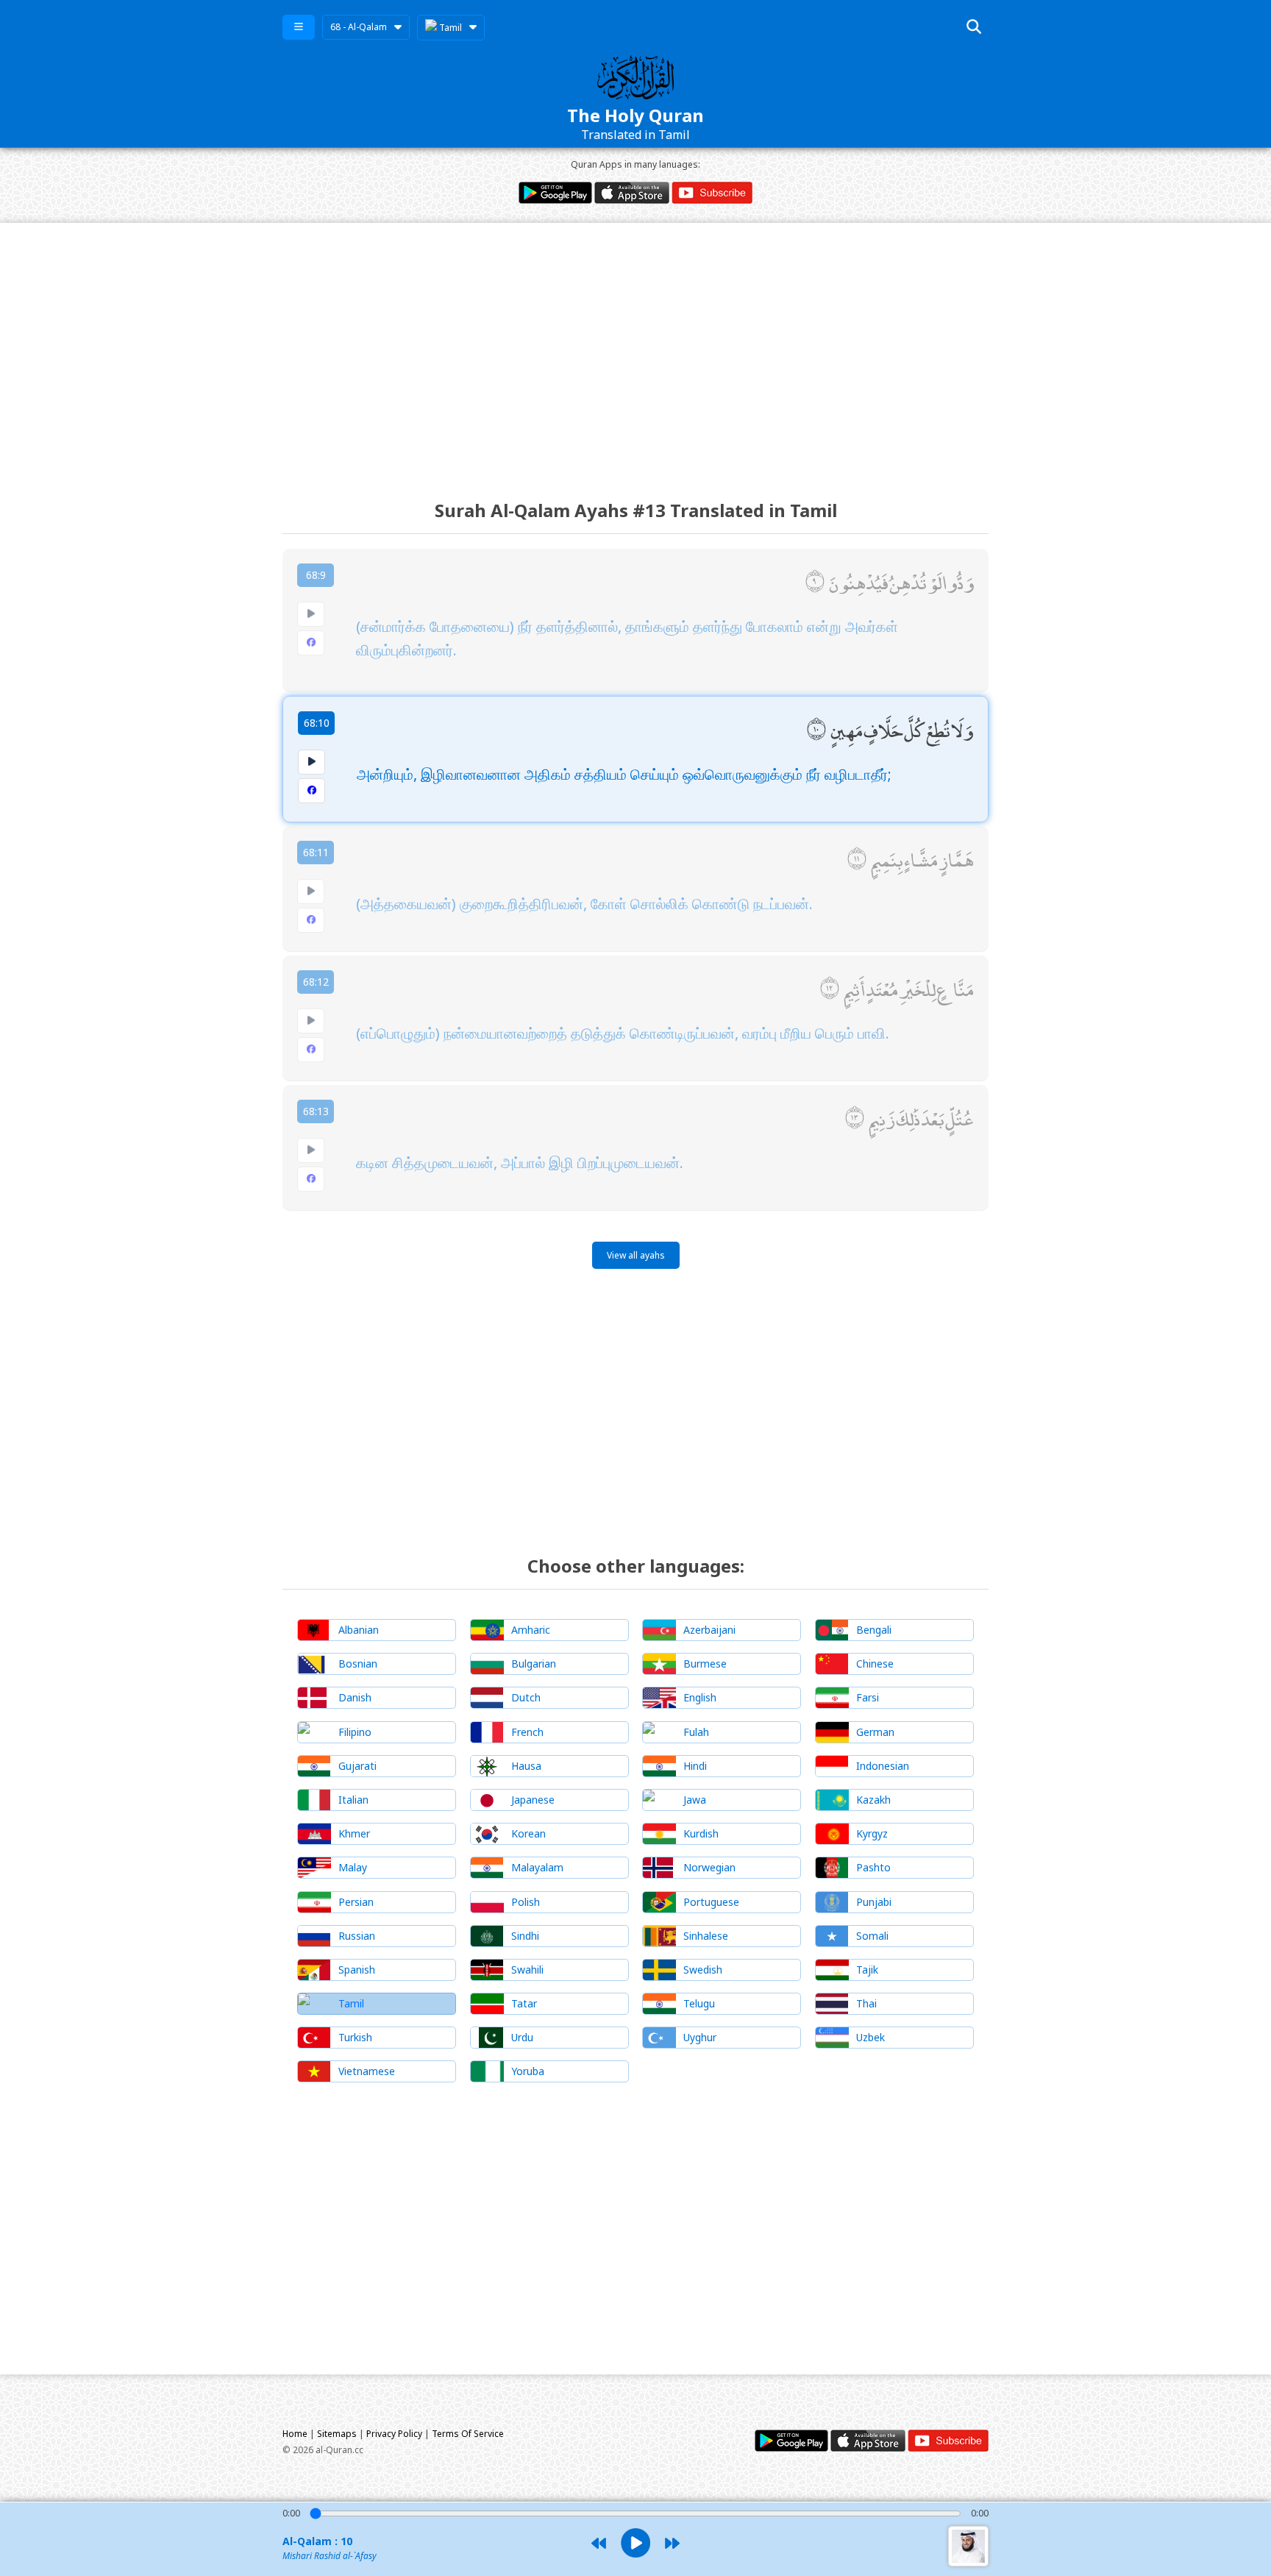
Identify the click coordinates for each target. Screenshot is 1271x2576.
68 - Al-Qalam (359, 27)
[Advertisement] (635, 348)
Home (295, 2434)
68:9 (316, 575)
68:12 (316, 982)
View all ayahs (636, 1255)
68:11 (316, 852)
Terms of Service (468, 2434)
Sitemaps (337, 2434)
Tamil (449, 28)
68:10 (317, 723)
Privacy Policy (394, 2434)
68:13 (316, 1111)
